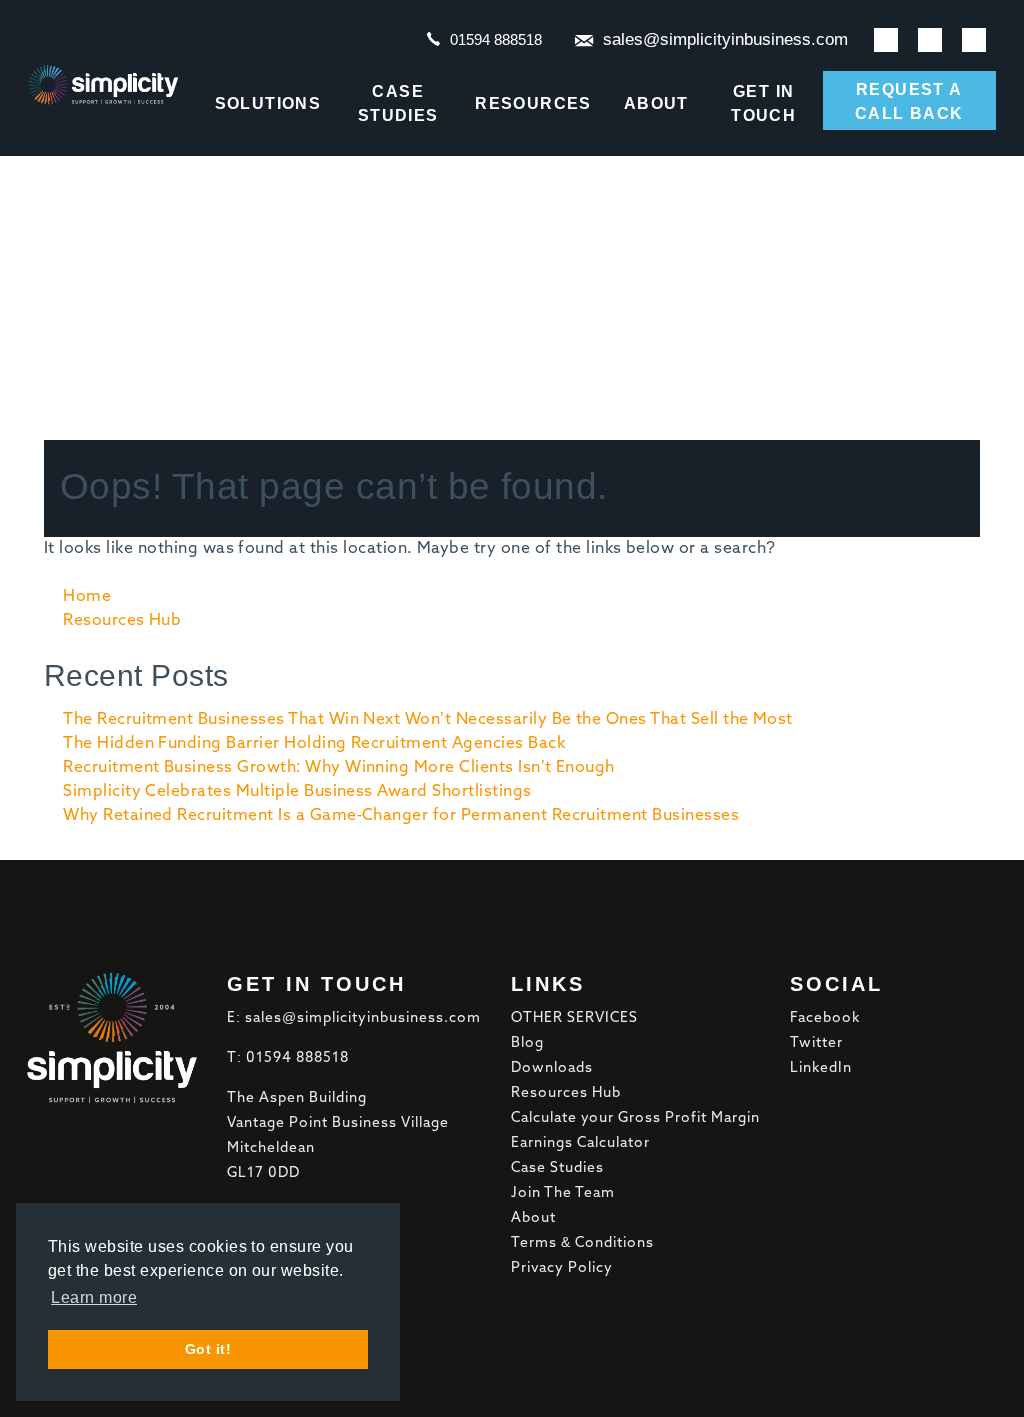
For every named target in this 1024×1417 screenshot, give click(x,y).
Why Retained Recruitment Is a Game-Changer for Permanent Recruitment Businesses (401, 816)
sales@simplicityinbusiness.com (725, 39)
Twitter (816, 1043)
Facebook (825, 1018)
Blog (527, 1043)
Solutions (268, 103)
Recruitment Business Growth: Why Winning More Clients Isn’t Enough (339, 768)
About (656, 103)
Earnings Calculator (580, 1143)
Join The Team (563, 1193)
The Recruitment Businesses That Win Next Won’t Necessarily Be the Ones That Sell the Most (428, 720)
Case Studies (398, 103)
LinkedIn (821, 1068)
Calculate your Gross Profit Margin (635, 1118)
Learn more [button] (94, 1297)
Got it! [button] (208, 1349)
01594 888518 (496, 39)
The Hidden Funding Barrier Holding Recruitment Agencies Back (314, 744)
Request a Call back (909, 101)
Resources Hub (122, 621)
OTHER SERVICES (574, 1018)
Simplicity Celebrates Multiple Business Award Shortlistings (297, 792)
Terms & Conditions (582, 1243)
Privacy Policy (562, 1268)
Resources (533, 103)
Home (87, 597)
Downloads (552, 1068)
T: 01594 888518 (288, 1058)
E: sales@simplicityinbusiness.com (354, 1018)
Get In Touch (763, 103)
